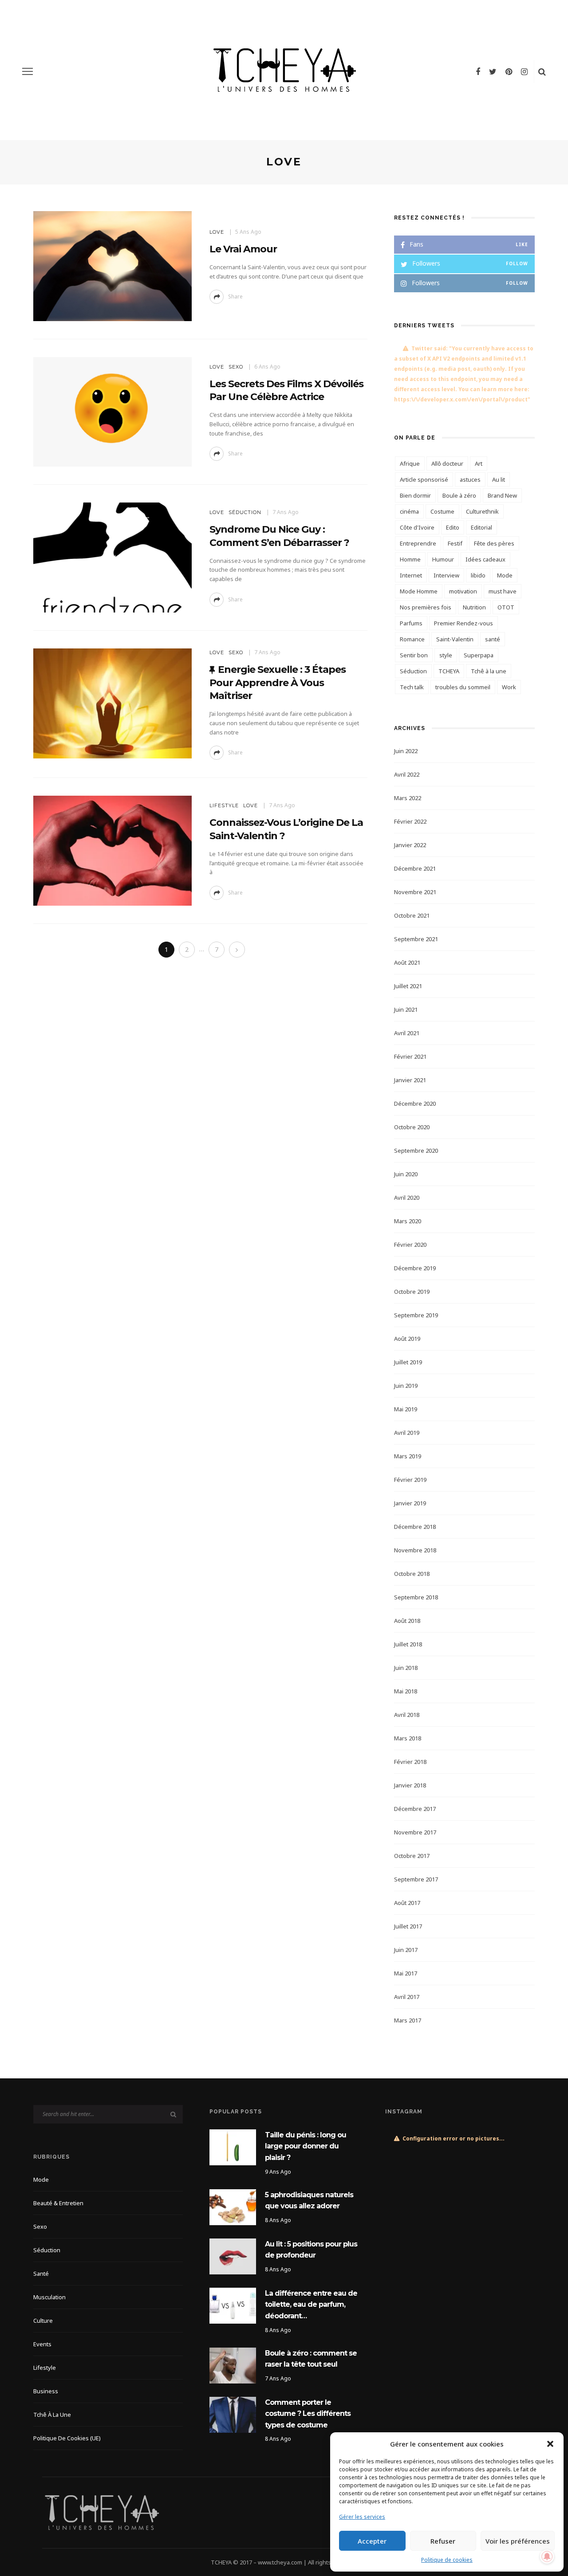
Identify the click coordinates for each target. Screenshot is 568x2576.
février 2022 (410, 821)
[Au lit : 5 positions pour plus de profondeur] (233, 2256)
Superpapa (479, 655)
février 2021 (410, 1056)
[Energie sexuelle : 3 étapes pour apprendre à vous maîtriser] (112, 703)
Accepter (372, 2541)
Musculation (49, 2297)
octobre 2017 (412, 1856)
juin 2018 (406, 1668)
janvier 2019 (410, 1503)
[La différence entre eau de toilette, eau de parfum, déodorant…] (233, 2305)
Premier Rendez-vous (463, 623)
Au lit (499, 479)
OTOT (506, 607)
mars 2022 (408, 798)
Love (217, 232)
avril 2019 (407, 1433)
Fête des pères (494, 543)
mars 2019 (408, 1456)
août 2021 (407, 962)
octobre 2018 (412, 1574)
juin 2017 (406, 1950)
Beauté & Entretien (58, 2203)
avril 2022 (407, 774)
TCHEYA (449, 671)
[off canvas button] (28, 71)
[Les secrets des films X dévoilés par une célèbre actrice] (112, 411)
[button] (550, 2444)
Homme (410, 559)
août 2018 (407, 1621)
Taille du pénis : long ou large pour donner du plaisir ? (306, 2146)
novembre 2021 (415, 892)
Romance (412, 639)
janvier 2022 (410, 845)
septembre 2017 (416, 1879)
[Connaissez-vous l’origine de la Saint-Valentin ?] (112, 850)
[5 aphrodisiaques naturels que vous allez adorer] (233, 2206)
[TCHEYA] (102, 2512)
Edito (453, 527)
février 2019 (410, 1480)
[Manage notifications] (547, 2556)
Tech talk (412, 687)
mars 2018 (408, 1738)
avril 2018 (407, 1715)
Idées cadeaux (485, 559)
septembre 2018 (416, 1597)
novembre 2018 (415, 1550)
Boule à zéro (459, 495)
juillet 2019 (408, 1362)
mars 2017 (408, 2020)
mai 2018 (406, 1691)
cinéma (409, 511)
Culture (43, 2321)
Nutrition (474, 607)
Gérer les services (362, 2517)
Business (46, 2391)
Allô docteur (447, 463)
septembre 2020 (416, 1151)
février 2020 (410, 1245)
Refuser (443, 2541)
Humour (443, 559)
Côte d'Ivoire (417, 527)
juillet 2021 (408, 986)
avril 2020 (407, 1198)
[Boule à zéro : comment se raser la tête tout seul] (233, 2365)
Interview (446, 575)
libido (478, 575)
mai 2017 (406, 1973)
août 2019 (407, 1339)
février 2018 (410, 1762)
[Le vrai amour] (112, 265)
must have (503, 591)
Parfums (411, 623)
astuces (470, 479)
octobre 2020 (412, 1127)
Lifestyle (224, 805)
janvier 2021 (410, 1080)
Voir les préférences (518, 2541)
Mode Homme (419, 591)
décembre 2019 (415, 1268)
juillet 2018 (408, 1644)
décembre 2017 (415, 1809)
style (446, 655)
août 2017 (407, 1903)
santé (493, 639)
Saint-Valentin (455, 639)
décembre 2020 (415, 1103)
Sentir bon (414, 655)
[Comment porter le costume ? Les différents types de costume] (233, 2414)
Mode (505, 575)
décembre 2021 (415, 868)
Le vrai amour (243, 249)
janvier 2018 (410, 1785)
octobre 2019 (412, 1292)
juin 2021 (406, 1009)
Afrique (410, 463)
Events (42, 2344)
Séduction (245, 512)
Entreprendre (418, 543)
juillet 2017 (408, 1926)
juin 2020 (406, 1174)
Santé (41, 2274)
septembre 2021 (416, 939)
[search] (542, 71)
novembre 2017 (415, 1832)
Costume (442, 511)
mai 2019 (406, 1409)
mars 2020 (408, 1221)
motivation (463, 591)
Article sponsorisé (424, 479)
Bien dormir (415, 495)
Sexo (236, 367)
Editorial (481, 527)
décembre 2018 (415, 1527)
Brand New (502, 495)
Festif (455, 543)
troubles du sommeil (463, 687)
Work (509, 687)
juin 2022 (406, 751)
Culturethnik (482, 511)
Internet (411, 575)
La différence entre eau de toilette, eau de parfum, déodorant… (311, 2305)
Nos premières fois (426, 607)
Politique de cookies (447, 2560)
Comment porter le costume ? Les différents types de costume (308, 2414)
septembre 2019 (416, 1315)
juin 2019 (406, 1386)
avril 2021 (407, 1033)
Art (479, 463)
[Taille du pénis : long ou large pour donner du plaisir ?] (233, 2146)
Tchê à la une (489, 671)
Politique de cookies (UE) (67, 2438)
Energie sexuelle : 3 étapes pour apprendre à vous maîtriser (278, 683)
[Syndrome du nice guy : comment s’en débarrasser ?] (112, 557)
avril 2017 (407, 1997)
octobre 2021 (412, 915)
